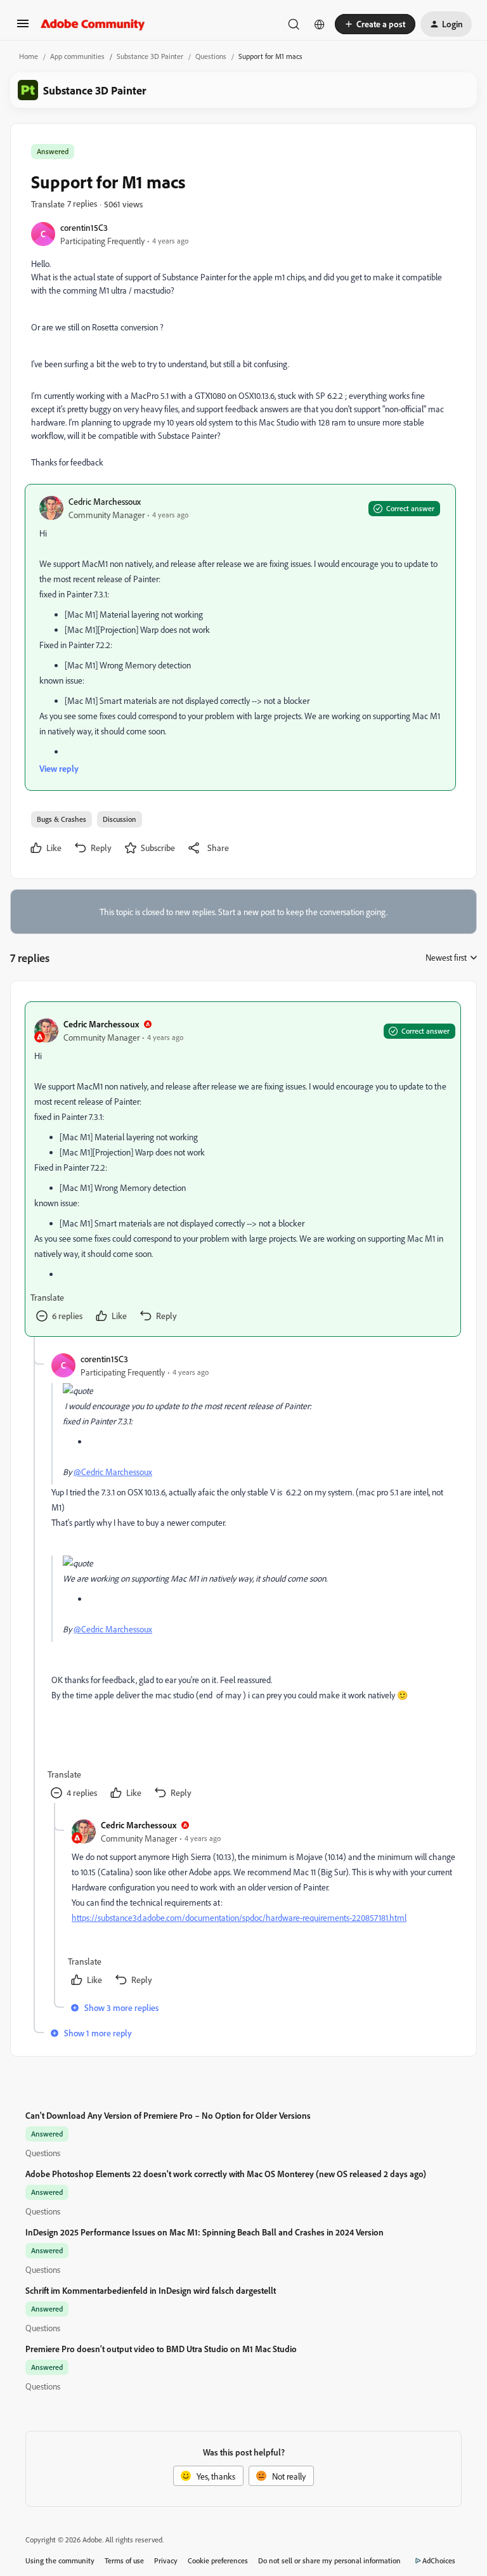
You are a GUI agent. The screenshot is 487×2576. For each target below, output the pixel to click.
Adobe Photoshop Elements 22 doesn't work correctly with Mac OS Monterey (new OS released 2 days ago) (226, 2174)
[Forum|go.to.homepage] (93, 24)
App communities (77, 56)
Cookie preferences (218, 2560)
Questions (211, 56)
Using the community (60, 2560)
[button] (23, 28)
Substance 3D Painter (150, 56)
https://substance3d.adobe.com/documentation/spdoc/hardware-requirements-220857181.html (239, 1917)
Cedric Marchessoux (105, 501)
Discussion (120, 819)
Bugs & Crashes (62, 819)
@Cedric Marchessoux (113, 1472)
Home (29, 56)
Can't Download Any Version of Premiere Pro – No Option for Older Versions (168, 2115)
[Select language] (320, 24)
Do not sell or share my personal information (329, 2560)
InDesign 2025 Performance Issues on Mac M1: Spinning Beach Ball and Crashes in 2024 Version (205, 2232)
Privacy (166, 2560)
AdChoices (439, 2560)
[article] (243, 1169)
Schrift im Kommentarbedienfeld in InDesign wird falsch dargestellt (151, 2290)
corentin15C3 (84, 227)
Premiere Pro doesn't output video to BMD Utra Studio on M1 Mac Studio (161, 2349)
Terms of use (124, 2560)
